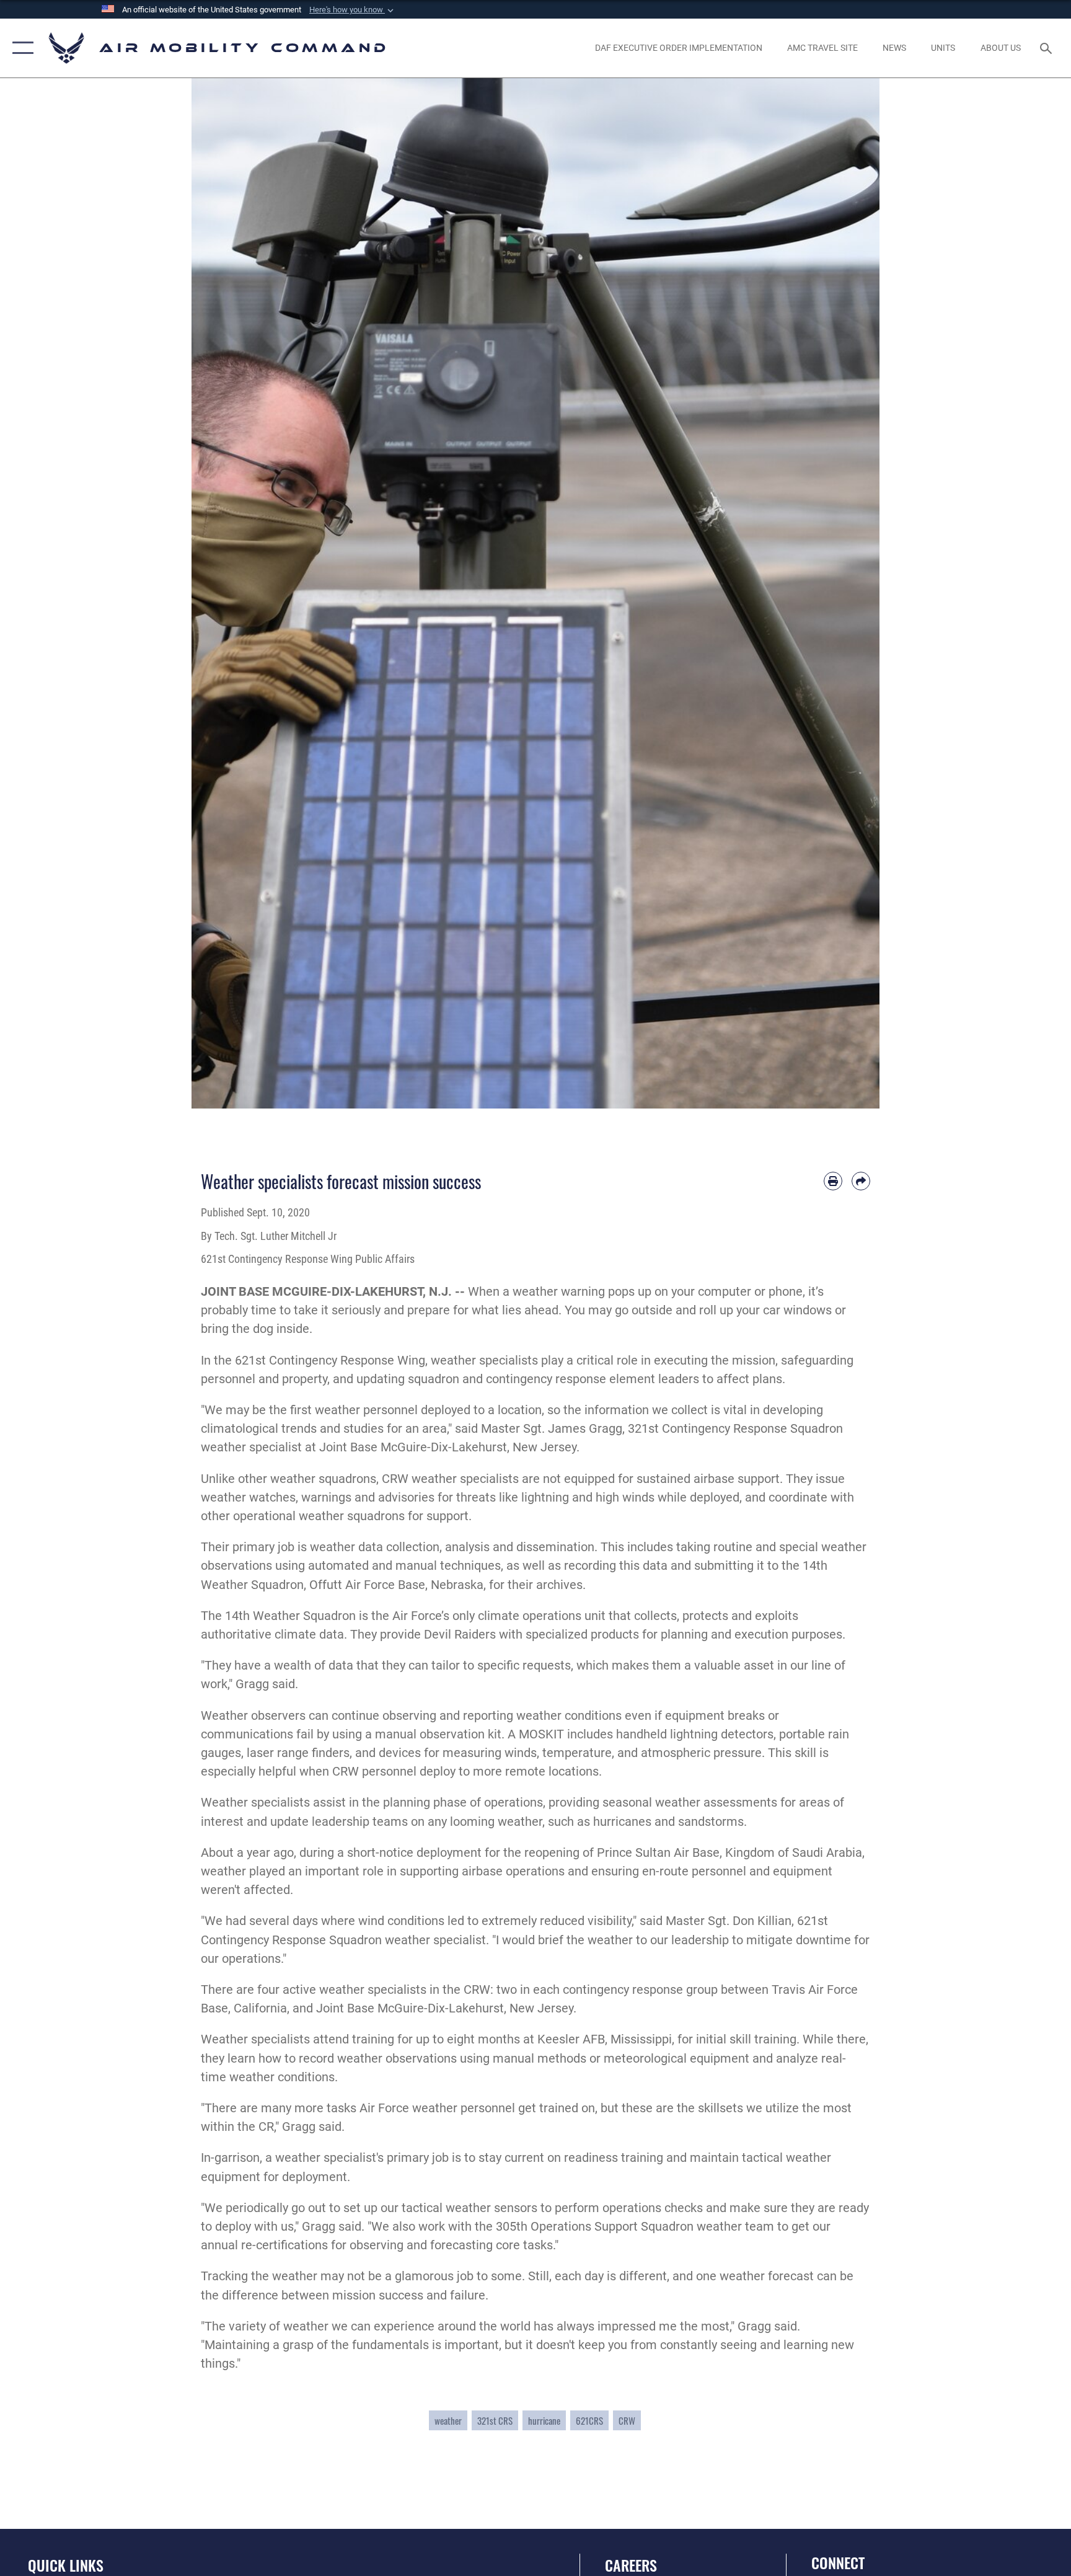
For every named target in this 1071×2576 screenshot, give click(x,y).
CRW (627, 2420)
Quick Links (66, 2565)
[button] (353, 10)
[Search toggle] (1047, 48)
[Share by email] (861, 1181)
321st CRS (495, 2420)
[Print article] (833, 1181)
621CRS (589, 2420)
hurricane (544, 2420)
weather (448, 2420)
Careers (631, 2565)
